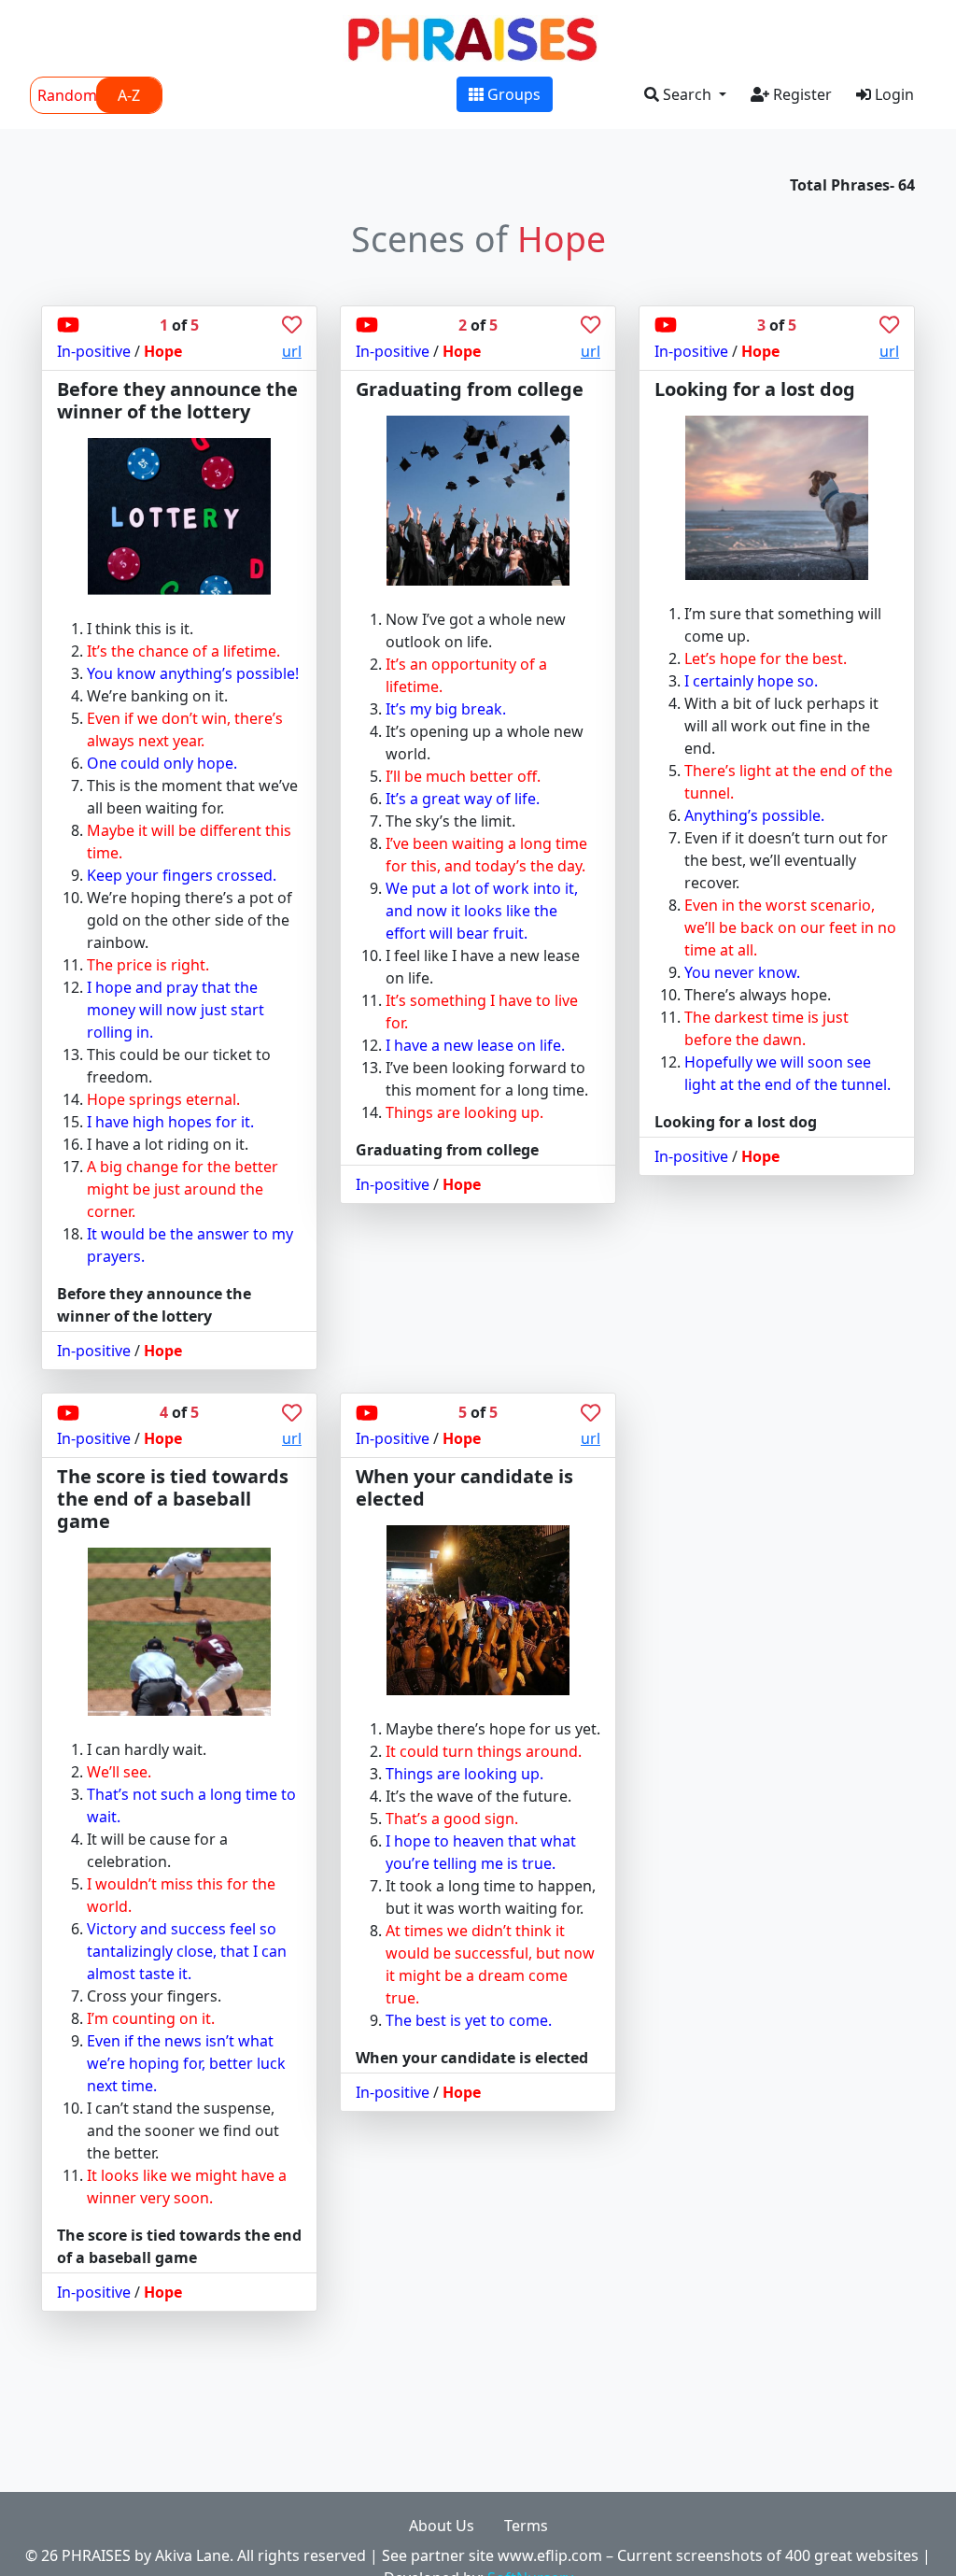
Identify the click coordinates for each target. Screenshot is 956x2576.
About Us (442, 2526)
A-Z (129, 95)
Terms (526, 2526)
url (292, 351)
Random (67, 95)
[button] (685, 94)
